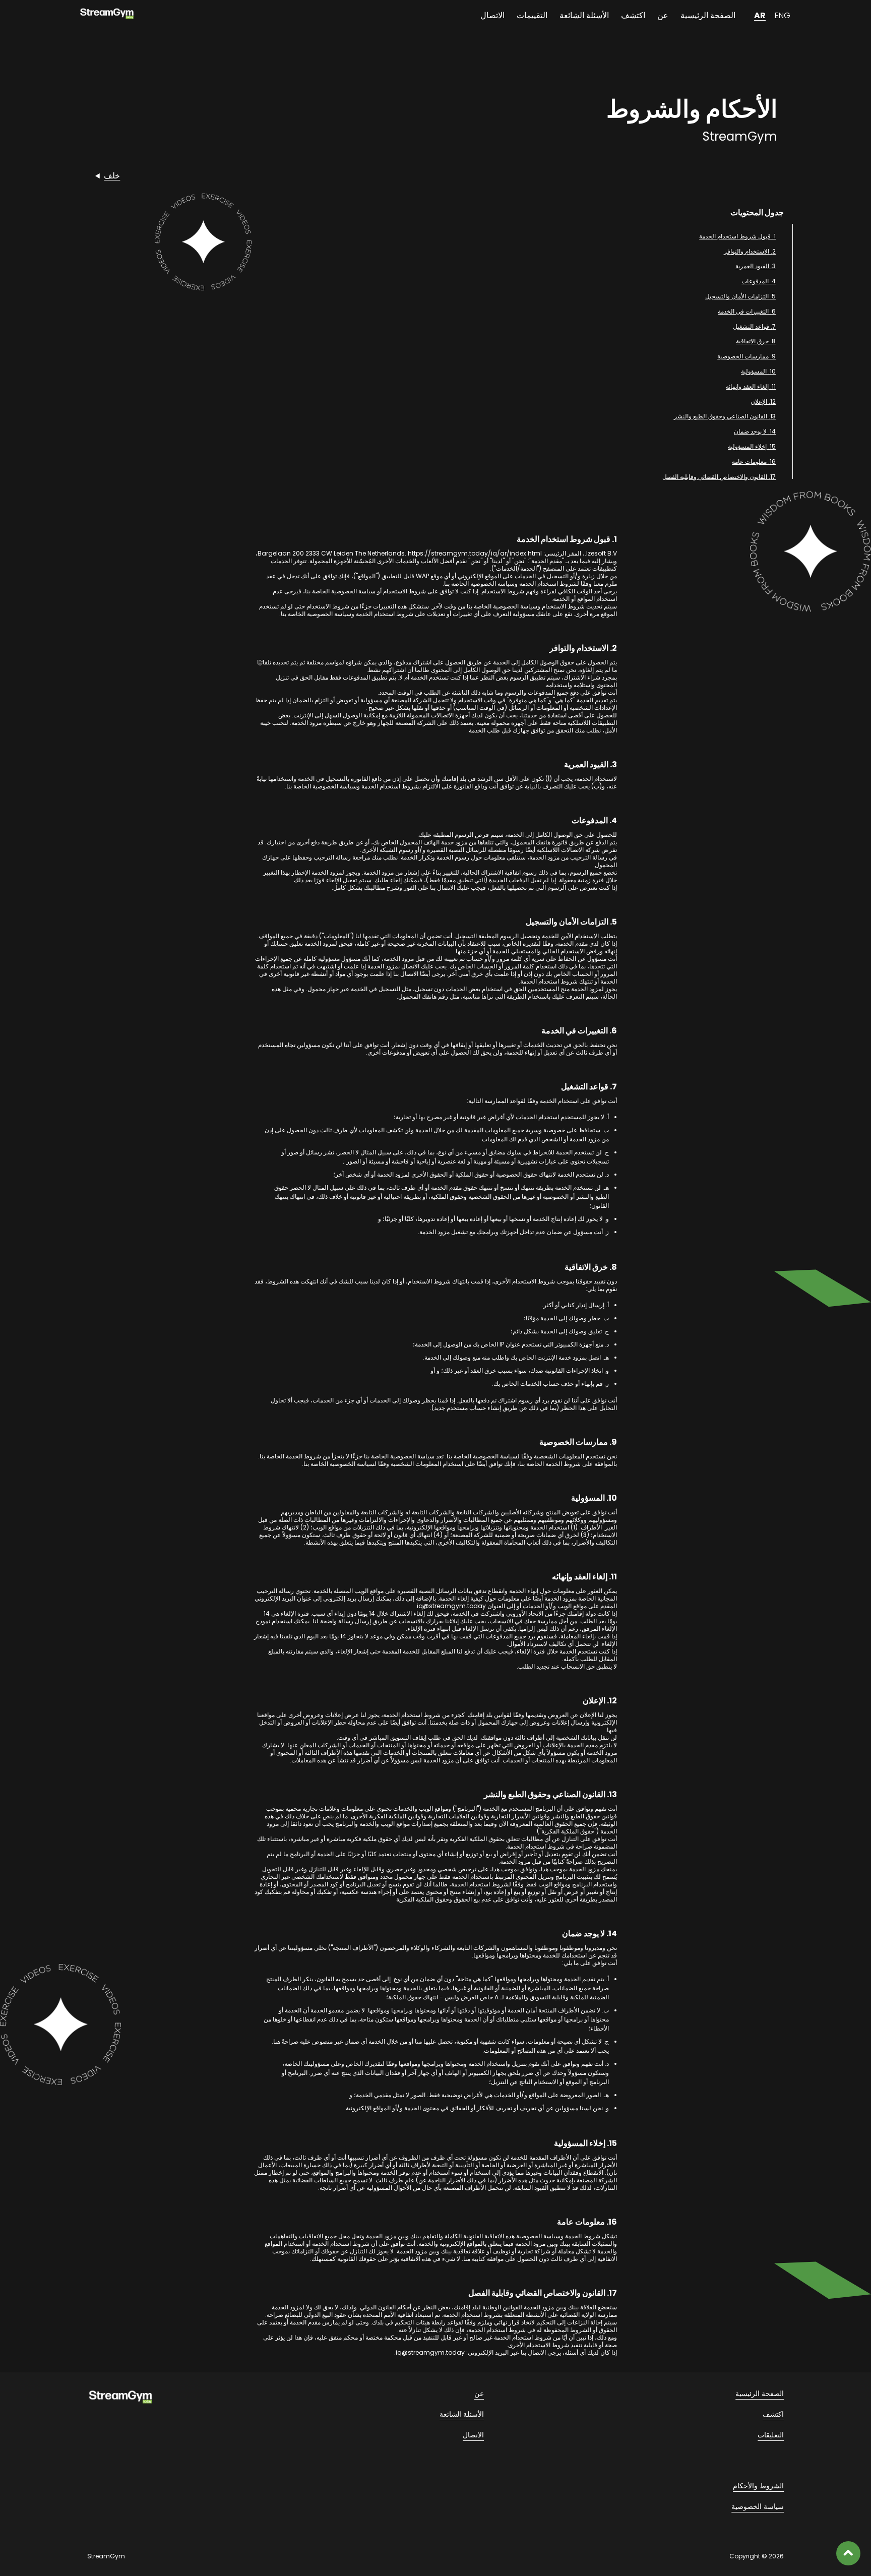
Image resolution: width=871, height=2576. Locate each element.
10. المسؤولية (758, 371)
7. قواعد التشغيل (754, 326)
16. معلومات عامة (754, 462)
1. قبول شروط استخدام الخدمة (737, 236)
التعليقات (771, 2435)
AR (760, 15)
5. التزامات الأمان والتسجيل (740, 296)
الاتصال (492, 15)
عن (663, 15)
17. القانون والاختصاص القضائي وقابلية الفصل (719, 477)
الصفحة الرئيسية (708, 15)
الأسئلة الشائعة (584, 15)
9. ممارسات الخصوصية (746, 356)
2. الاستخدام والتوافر (750, 251)
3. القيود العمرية (756, 266)
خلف (112, 176)
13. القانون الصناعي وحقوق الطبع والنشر (725, 416)
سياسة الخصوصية (758, 2506)
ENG (783, 15)
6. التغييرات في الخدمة (747, 311)
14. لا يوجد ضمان (755, 431)
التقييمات (532, 15)
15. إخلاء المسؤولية (752, 446)
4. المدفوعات (759, 281)
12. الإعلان (763, 402)
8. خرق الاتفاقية (756, 341)
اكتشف (633, 15)
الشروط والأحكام (758, 2486)
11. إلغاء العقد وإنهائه (751, 386)
